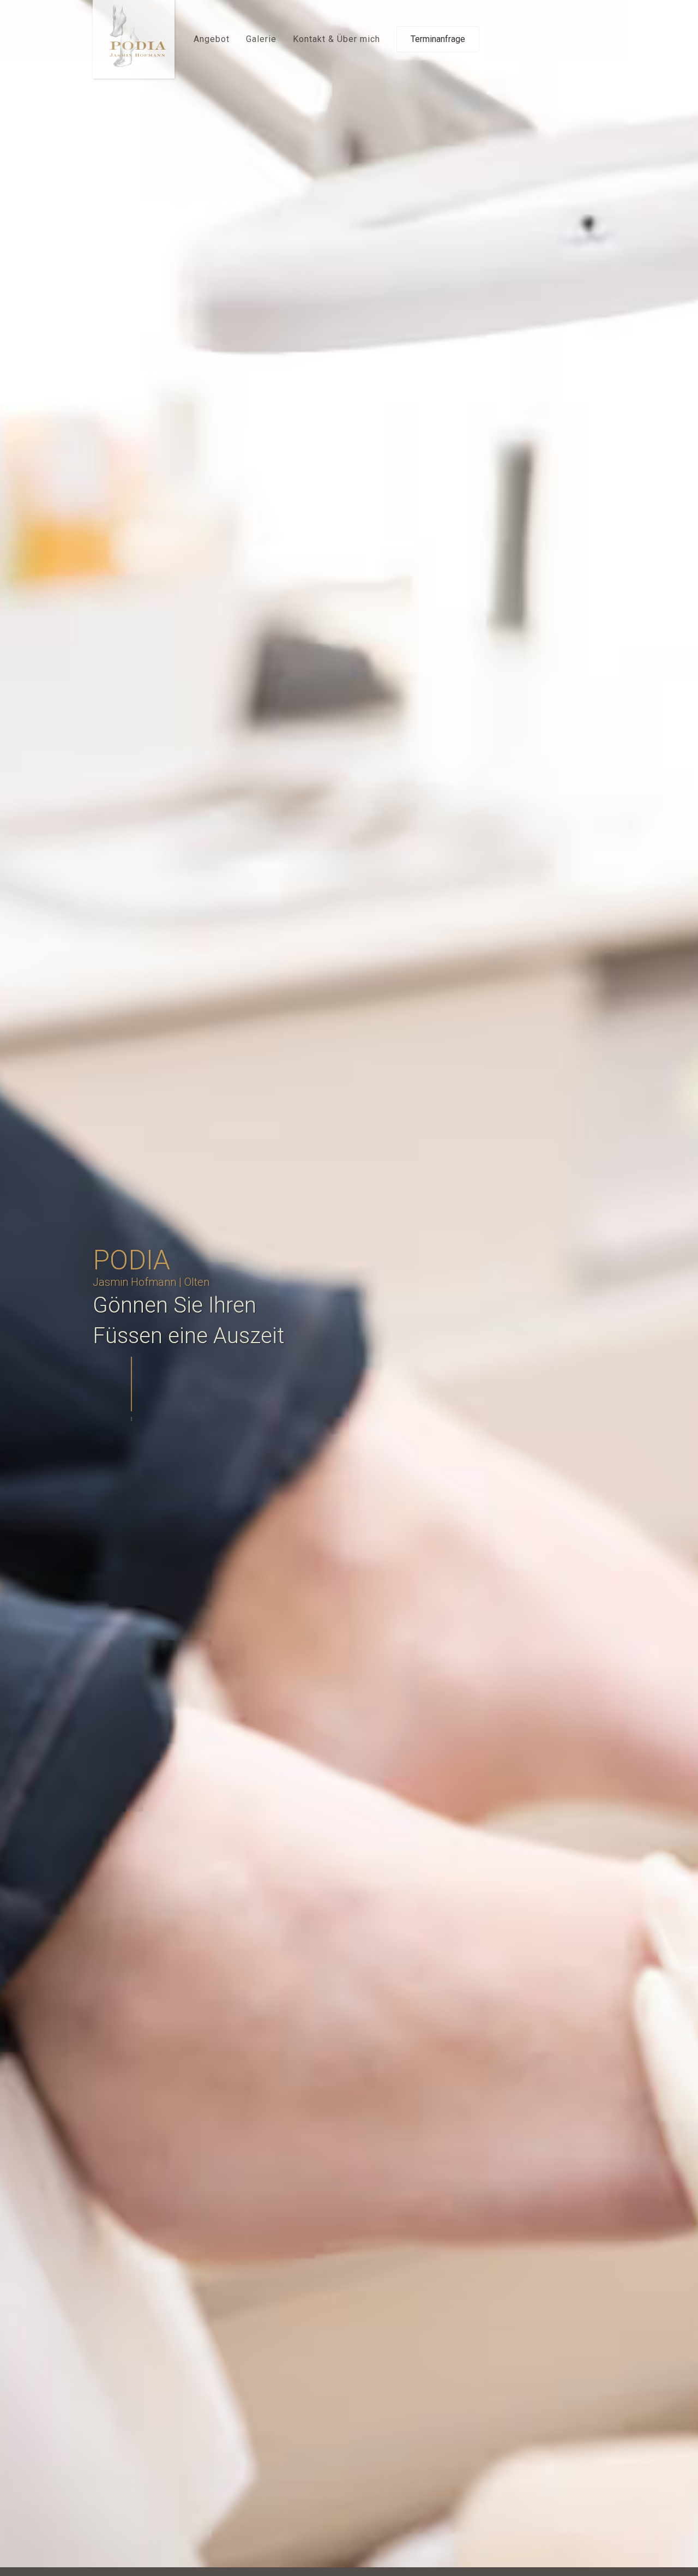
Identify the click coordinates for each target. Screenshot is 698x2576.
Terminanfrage (438, 39)
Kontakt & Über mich (336, 39)
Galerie (261, 39)
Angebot (212, 39)
